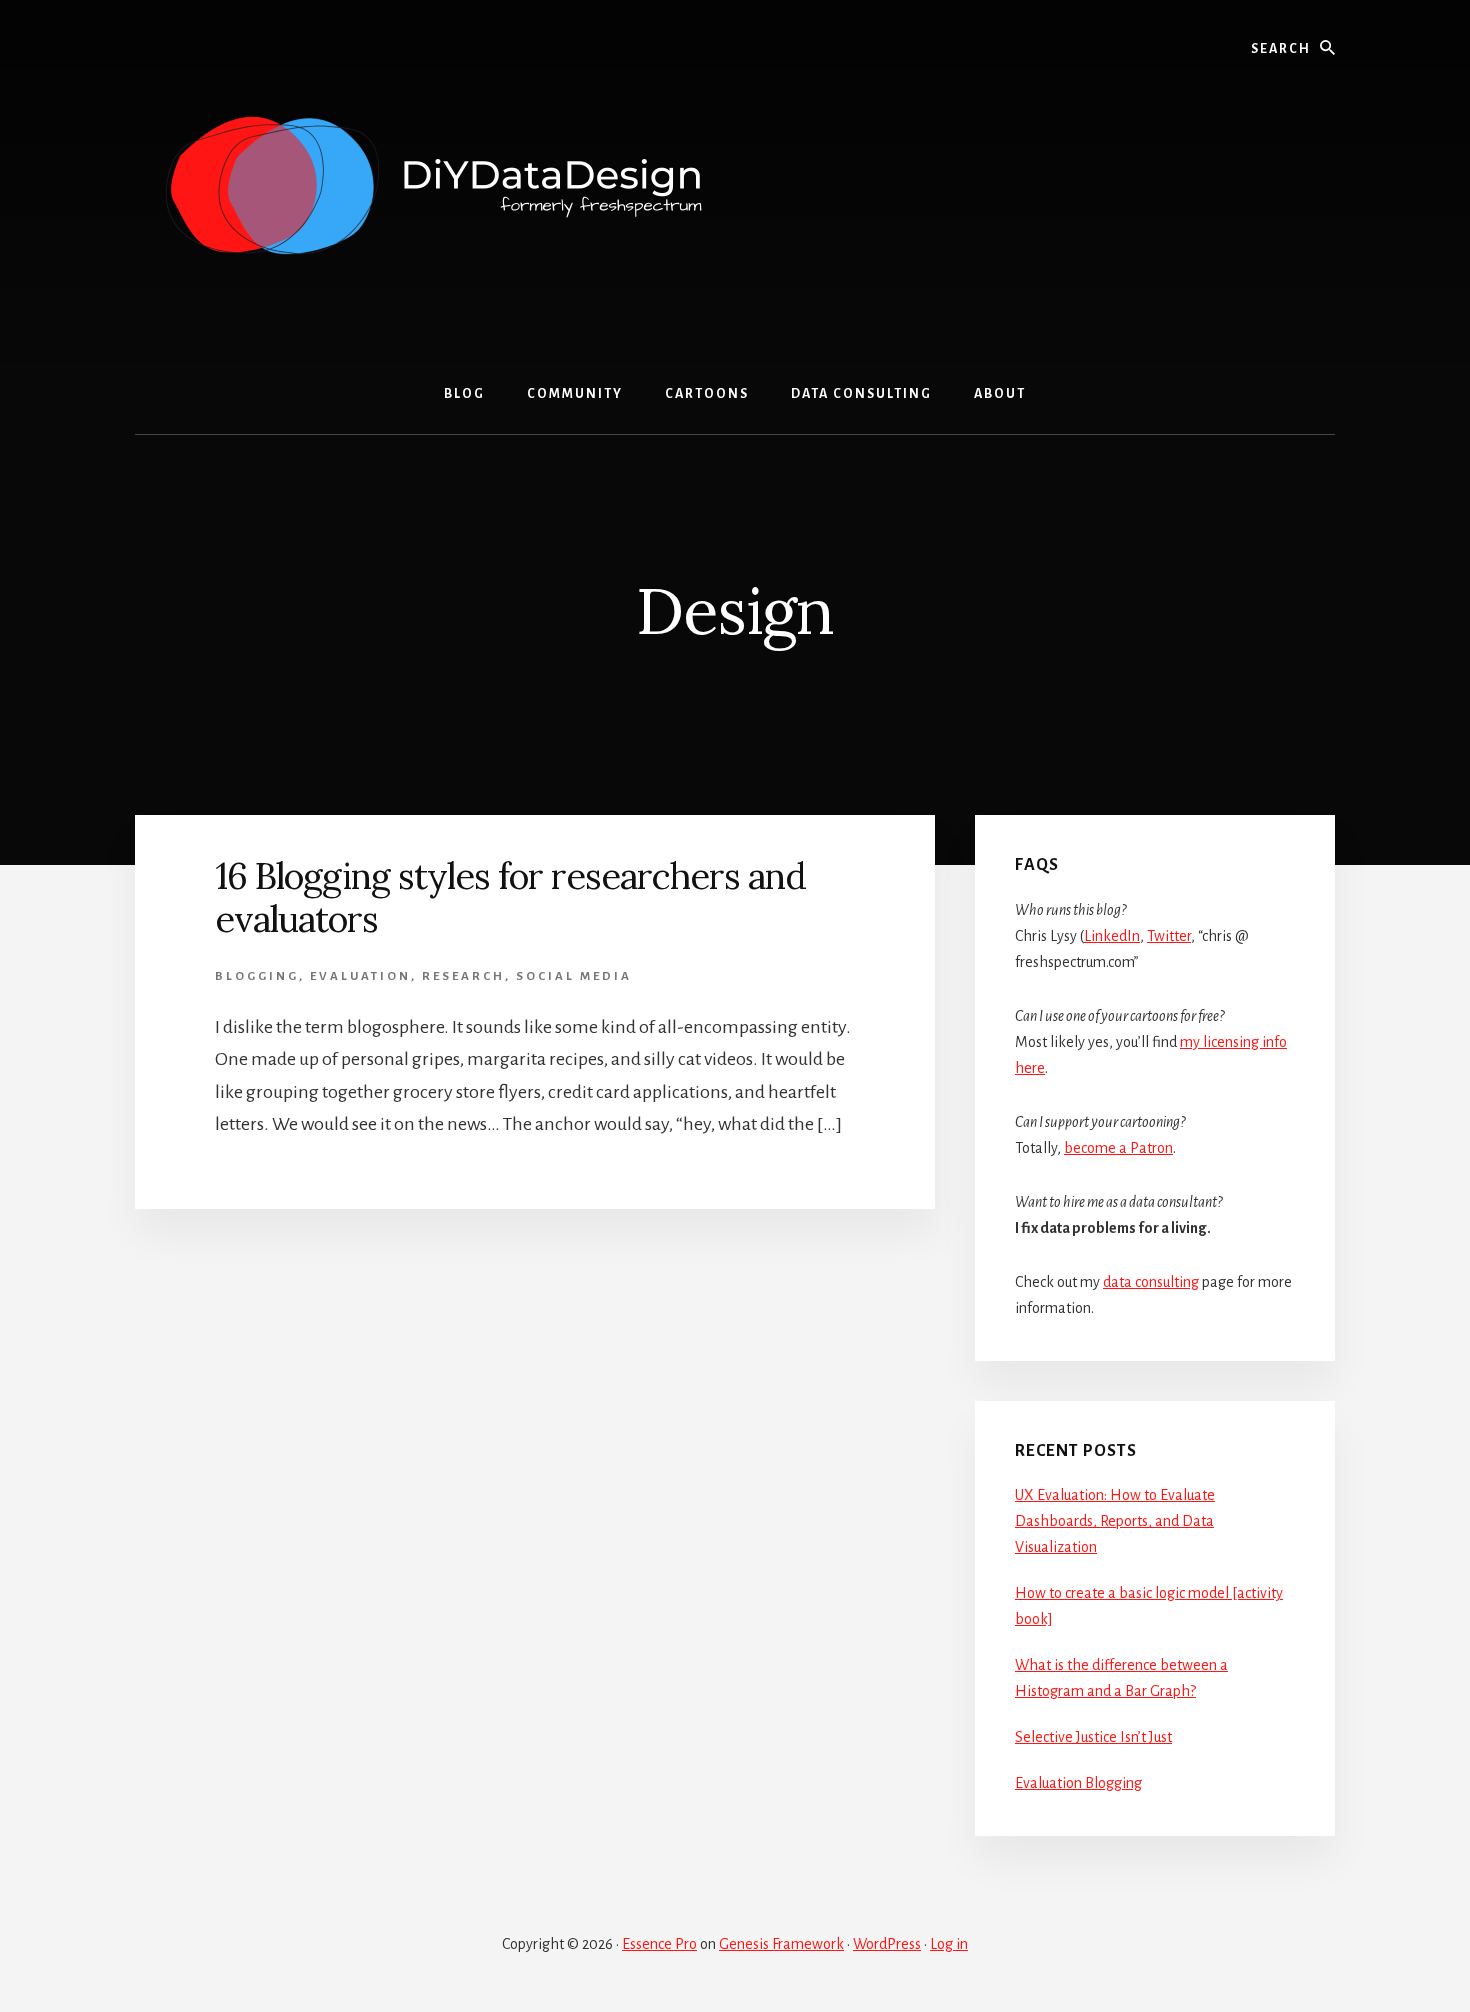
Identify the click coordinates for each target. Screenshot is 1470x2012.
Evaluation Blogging (1078, 1783)
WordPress (887, 1944)
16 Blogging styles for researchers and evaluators (510, 897)
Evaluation (360, 976)
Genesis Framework (781, 1944)
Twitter (1169, 936)
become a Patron (1118, 1148)
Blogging (257, 976)
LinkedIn (1112, 936)
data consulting (1151, 1282)
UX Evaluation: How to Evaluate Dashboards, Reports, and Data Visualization (1115, 1521)
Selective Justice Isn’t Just (1093, 1737)
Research (463, 976)
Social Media (574, 976)
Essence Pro (659, 1944)
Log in (949, 1944)
